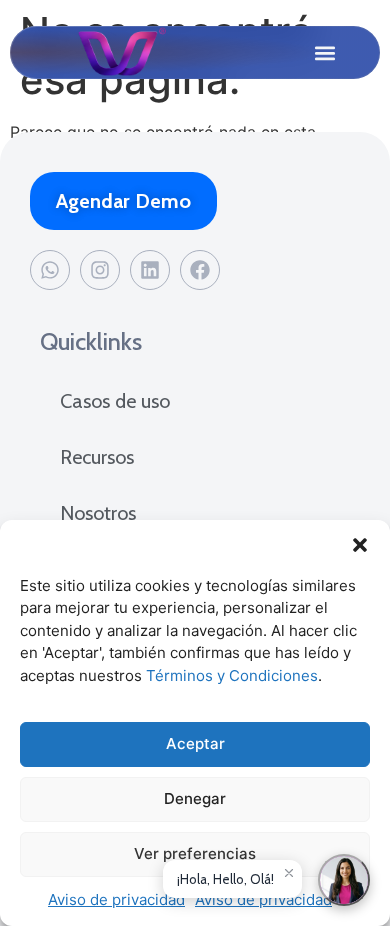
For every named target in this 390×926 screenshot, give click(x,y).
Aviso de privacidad (116, 899)
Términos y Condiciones (232, 675)
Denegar (195, 798)
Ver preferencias (195, 853)
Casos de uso (115, 401)
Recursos (97, 457)
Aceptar (195, 743)
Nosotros (98, 513)
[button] (360, 545)
